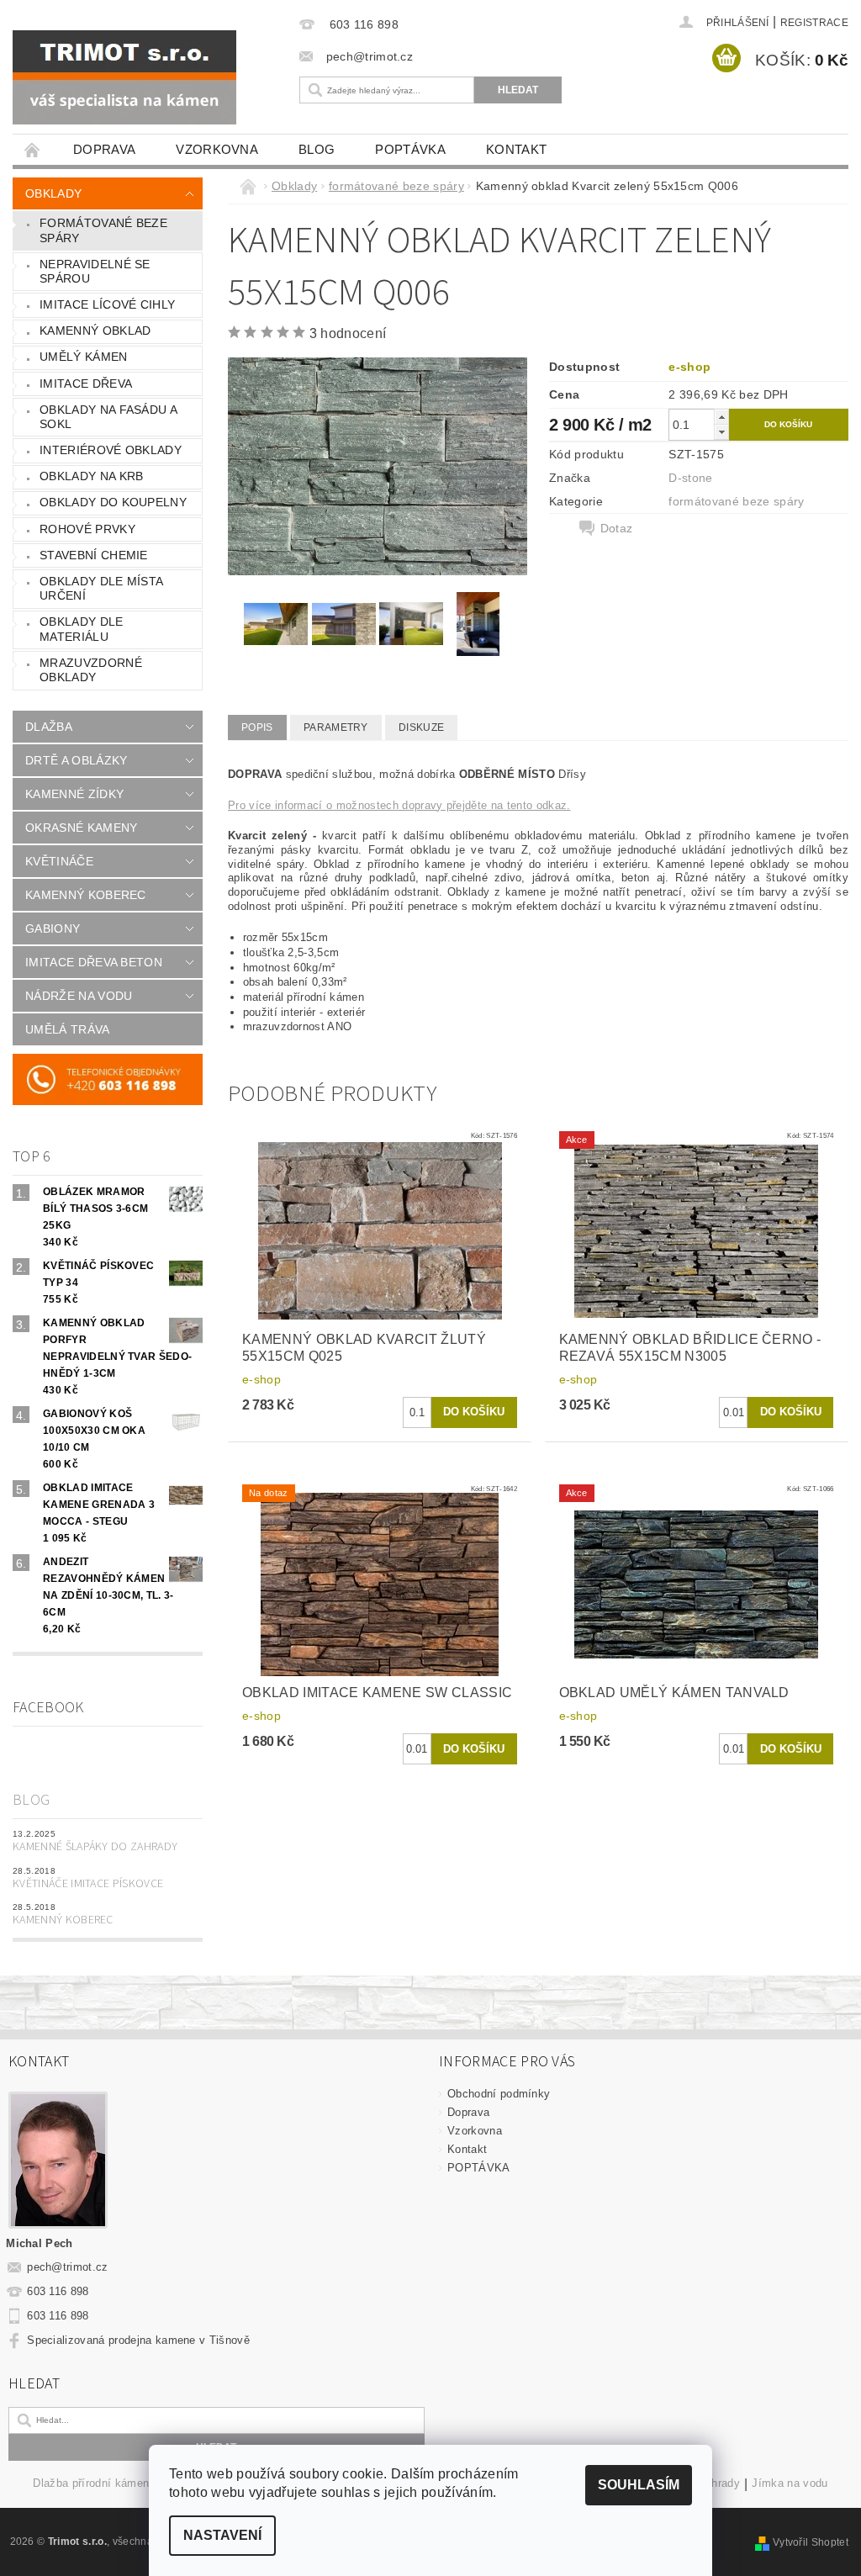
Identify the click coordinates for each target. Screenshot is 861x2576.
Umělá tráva (68, 1029)
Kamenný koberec (63, 1920)
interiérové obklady (111, 450)
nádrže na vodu (79, 996)
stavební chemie (94, 555)
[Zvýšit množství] (721, 417)
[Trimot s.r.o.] (143, 77)
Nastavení (222, 2535)
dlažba (49, 727)
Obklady (53, 193)
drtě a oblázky (76, 760)
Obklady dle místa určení (101, 589)
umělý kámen (84, 357)
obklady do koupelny (113, 502)
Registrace (814, 23)
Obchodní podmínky (499, 2094)
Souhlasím (639, 2485)
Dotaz (617, 528)
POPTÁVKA (410, 149)
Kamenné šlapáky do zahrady (95, 1847)
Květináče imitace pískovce (88, 1884)
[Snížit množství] (721, 432)
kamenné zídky (74, 794)
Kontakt (516, 149)
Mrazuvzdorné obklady (91, 670)
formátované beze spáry (103, 230)
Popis (257, 727)
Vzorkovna (217, 149)
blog (317, 149)
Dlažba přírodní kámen (91, 2483)
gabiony (53, 928)
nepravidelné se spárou (95, 272)
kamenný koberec (86, 895)
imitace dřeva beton (94, 962)
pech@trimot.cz (68, 2267)
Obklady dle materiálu (82, 629)
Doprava (104, 149)
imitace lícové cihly (107, 304)
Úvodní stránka (33, 149)
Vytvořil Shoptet (811, 2542)
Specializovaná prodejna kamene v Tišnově (138, 2340)
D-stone (690, 478)
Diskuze (421, 727)
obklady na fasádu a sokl (108, 417)
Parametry (336, 727)
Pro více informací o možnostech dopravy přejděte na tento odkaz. (399, 805)
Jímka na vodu (790, 2483)
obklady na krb (91, 476)
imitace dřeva (86, 383)
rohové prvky (87, 529)
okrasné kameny (81, 828)
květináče (59, 861)
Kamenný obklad (95, 331)
